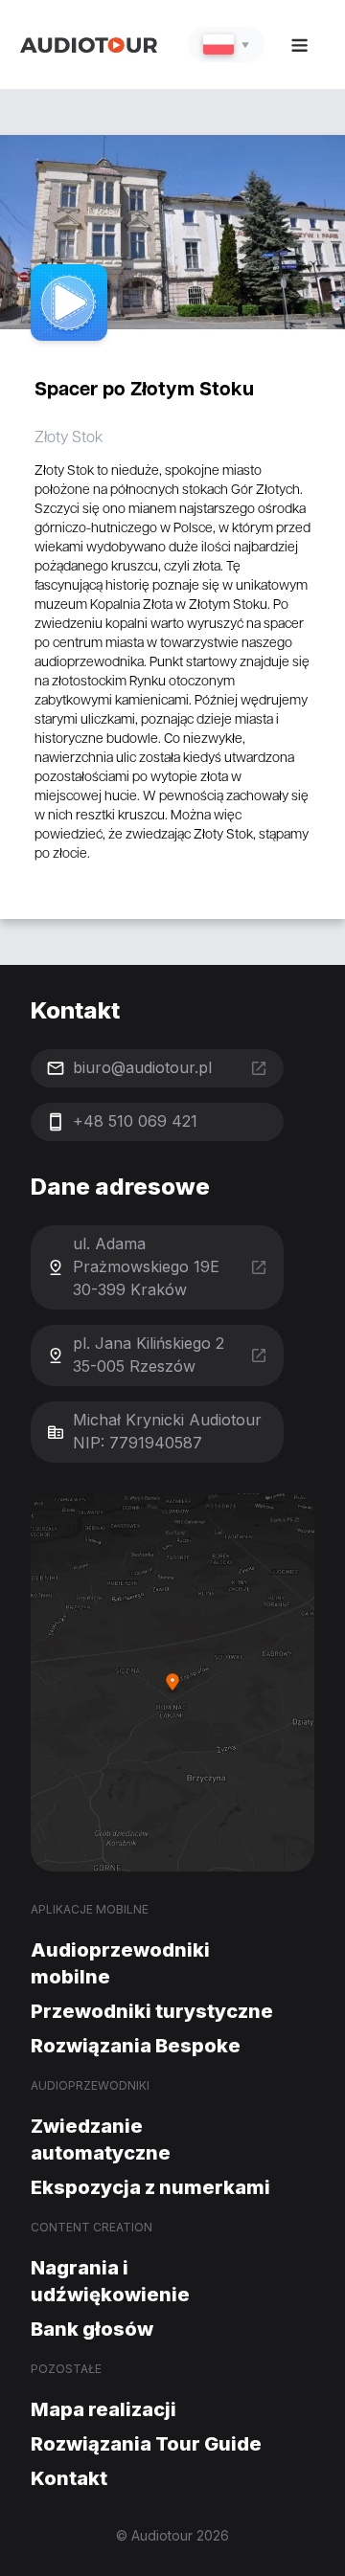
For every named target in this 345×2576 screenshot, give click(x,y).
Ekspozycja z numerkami (150, 2187)
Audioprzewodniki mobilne (120, 1963)
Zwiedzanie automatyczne (101, 2139)
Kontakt (69, 2478)
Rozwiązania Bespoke (136, 2046)
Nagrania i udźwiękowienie (110, 2281)
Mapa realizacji (103, 2409)
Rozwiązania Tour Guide (146, 2444)
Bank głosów (92, 2329)
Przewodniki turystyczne (152, 2011)
